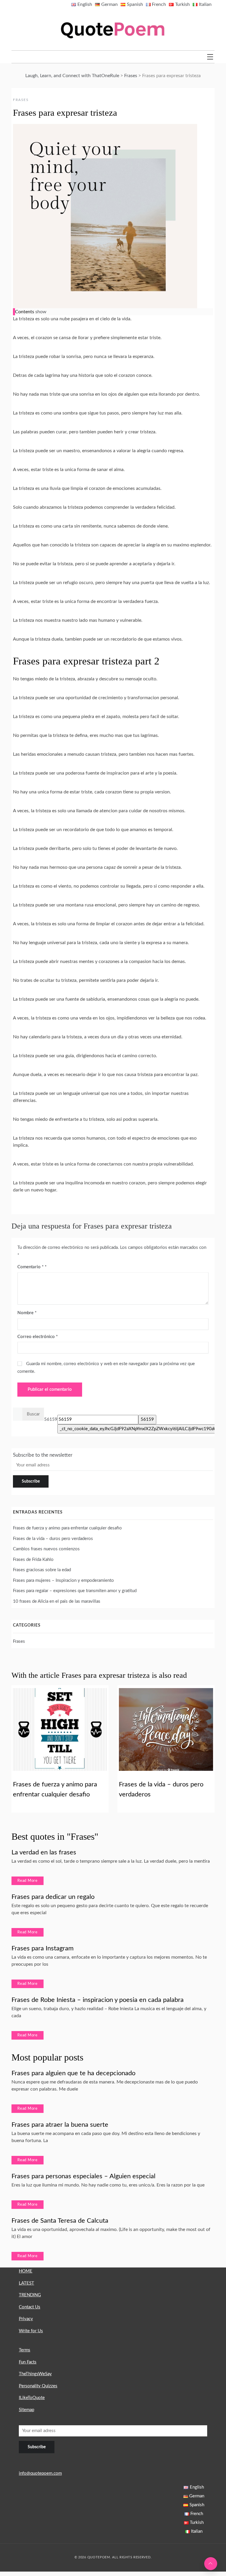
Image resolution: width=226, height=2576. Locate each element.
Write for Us (31, 2331)
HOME (26, 2271)
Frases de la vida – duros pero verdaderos (53, 1539)
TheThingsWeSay (35, 2374)
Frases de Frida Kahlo (33, 1560)
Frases (21, 100)
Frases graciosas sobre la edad (42, 1570)
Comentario (30, 1267)
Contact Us (30, 2307)
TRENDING (30, 2295)
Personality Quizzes (38, 2386)
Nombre (27, 1313)
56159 (51, 1419)
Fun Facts (28, 2362)
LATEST (26, 2283)
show (41, 312)
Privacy (26, 2319)
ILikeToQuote (32, 2398)
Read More (28, 1881)
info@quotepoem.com (40, 2473)
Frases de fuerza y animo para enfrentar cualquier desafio (67, 1528)
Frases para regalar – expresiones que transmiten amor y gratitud (75, 1591)
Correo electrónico (38, 1337)
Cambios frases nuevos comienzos (46, 1549)
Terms (25, 2350)
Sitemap (26, 2410)
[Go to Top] (211, 2564)
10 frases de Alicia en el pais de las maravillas (57, 1601)
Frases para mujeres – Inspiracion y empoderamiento (63, 1580)
